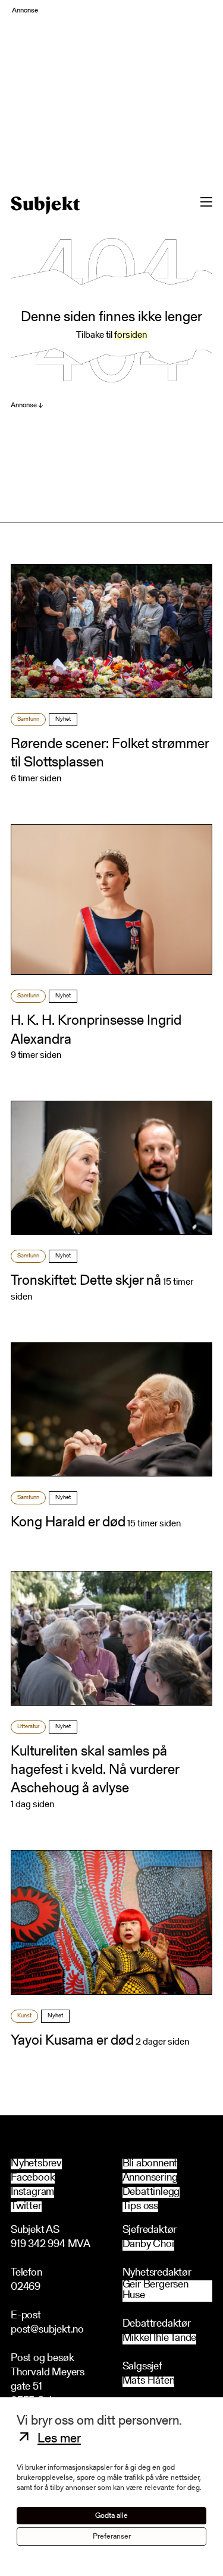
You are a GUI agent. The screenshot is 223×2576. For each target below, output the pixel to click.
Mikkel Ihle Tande (160, 2339)
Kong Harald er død (68, 1523)
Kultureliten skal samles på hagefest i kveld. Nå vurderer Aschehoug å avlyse (95, 1770)
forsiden (131, 335)
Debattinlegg (151, 2192)
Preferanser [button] (112, 2537)
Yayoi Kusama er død (72, 2041)
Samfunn (28, 720)
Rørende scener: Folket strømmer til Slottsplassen (110, 754)
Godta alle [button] (111, 2516)
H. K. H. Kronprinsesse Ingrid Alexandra (96, 1030)
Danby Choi (148, 2245)
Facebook (33, 2178)
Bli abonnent (150, 2164)
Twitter (26, 2207)
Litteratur (28, 1727)
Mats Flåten (149, 2382)
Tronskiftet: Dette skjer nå (86, 1281)
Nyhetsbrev (36, 2164)
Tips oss (140, 2207)
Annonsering (150, 2178)
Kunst (24, 2016)
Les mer (59, 2439)
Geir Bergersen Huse (156, 2291)
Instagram (32, 2192)
